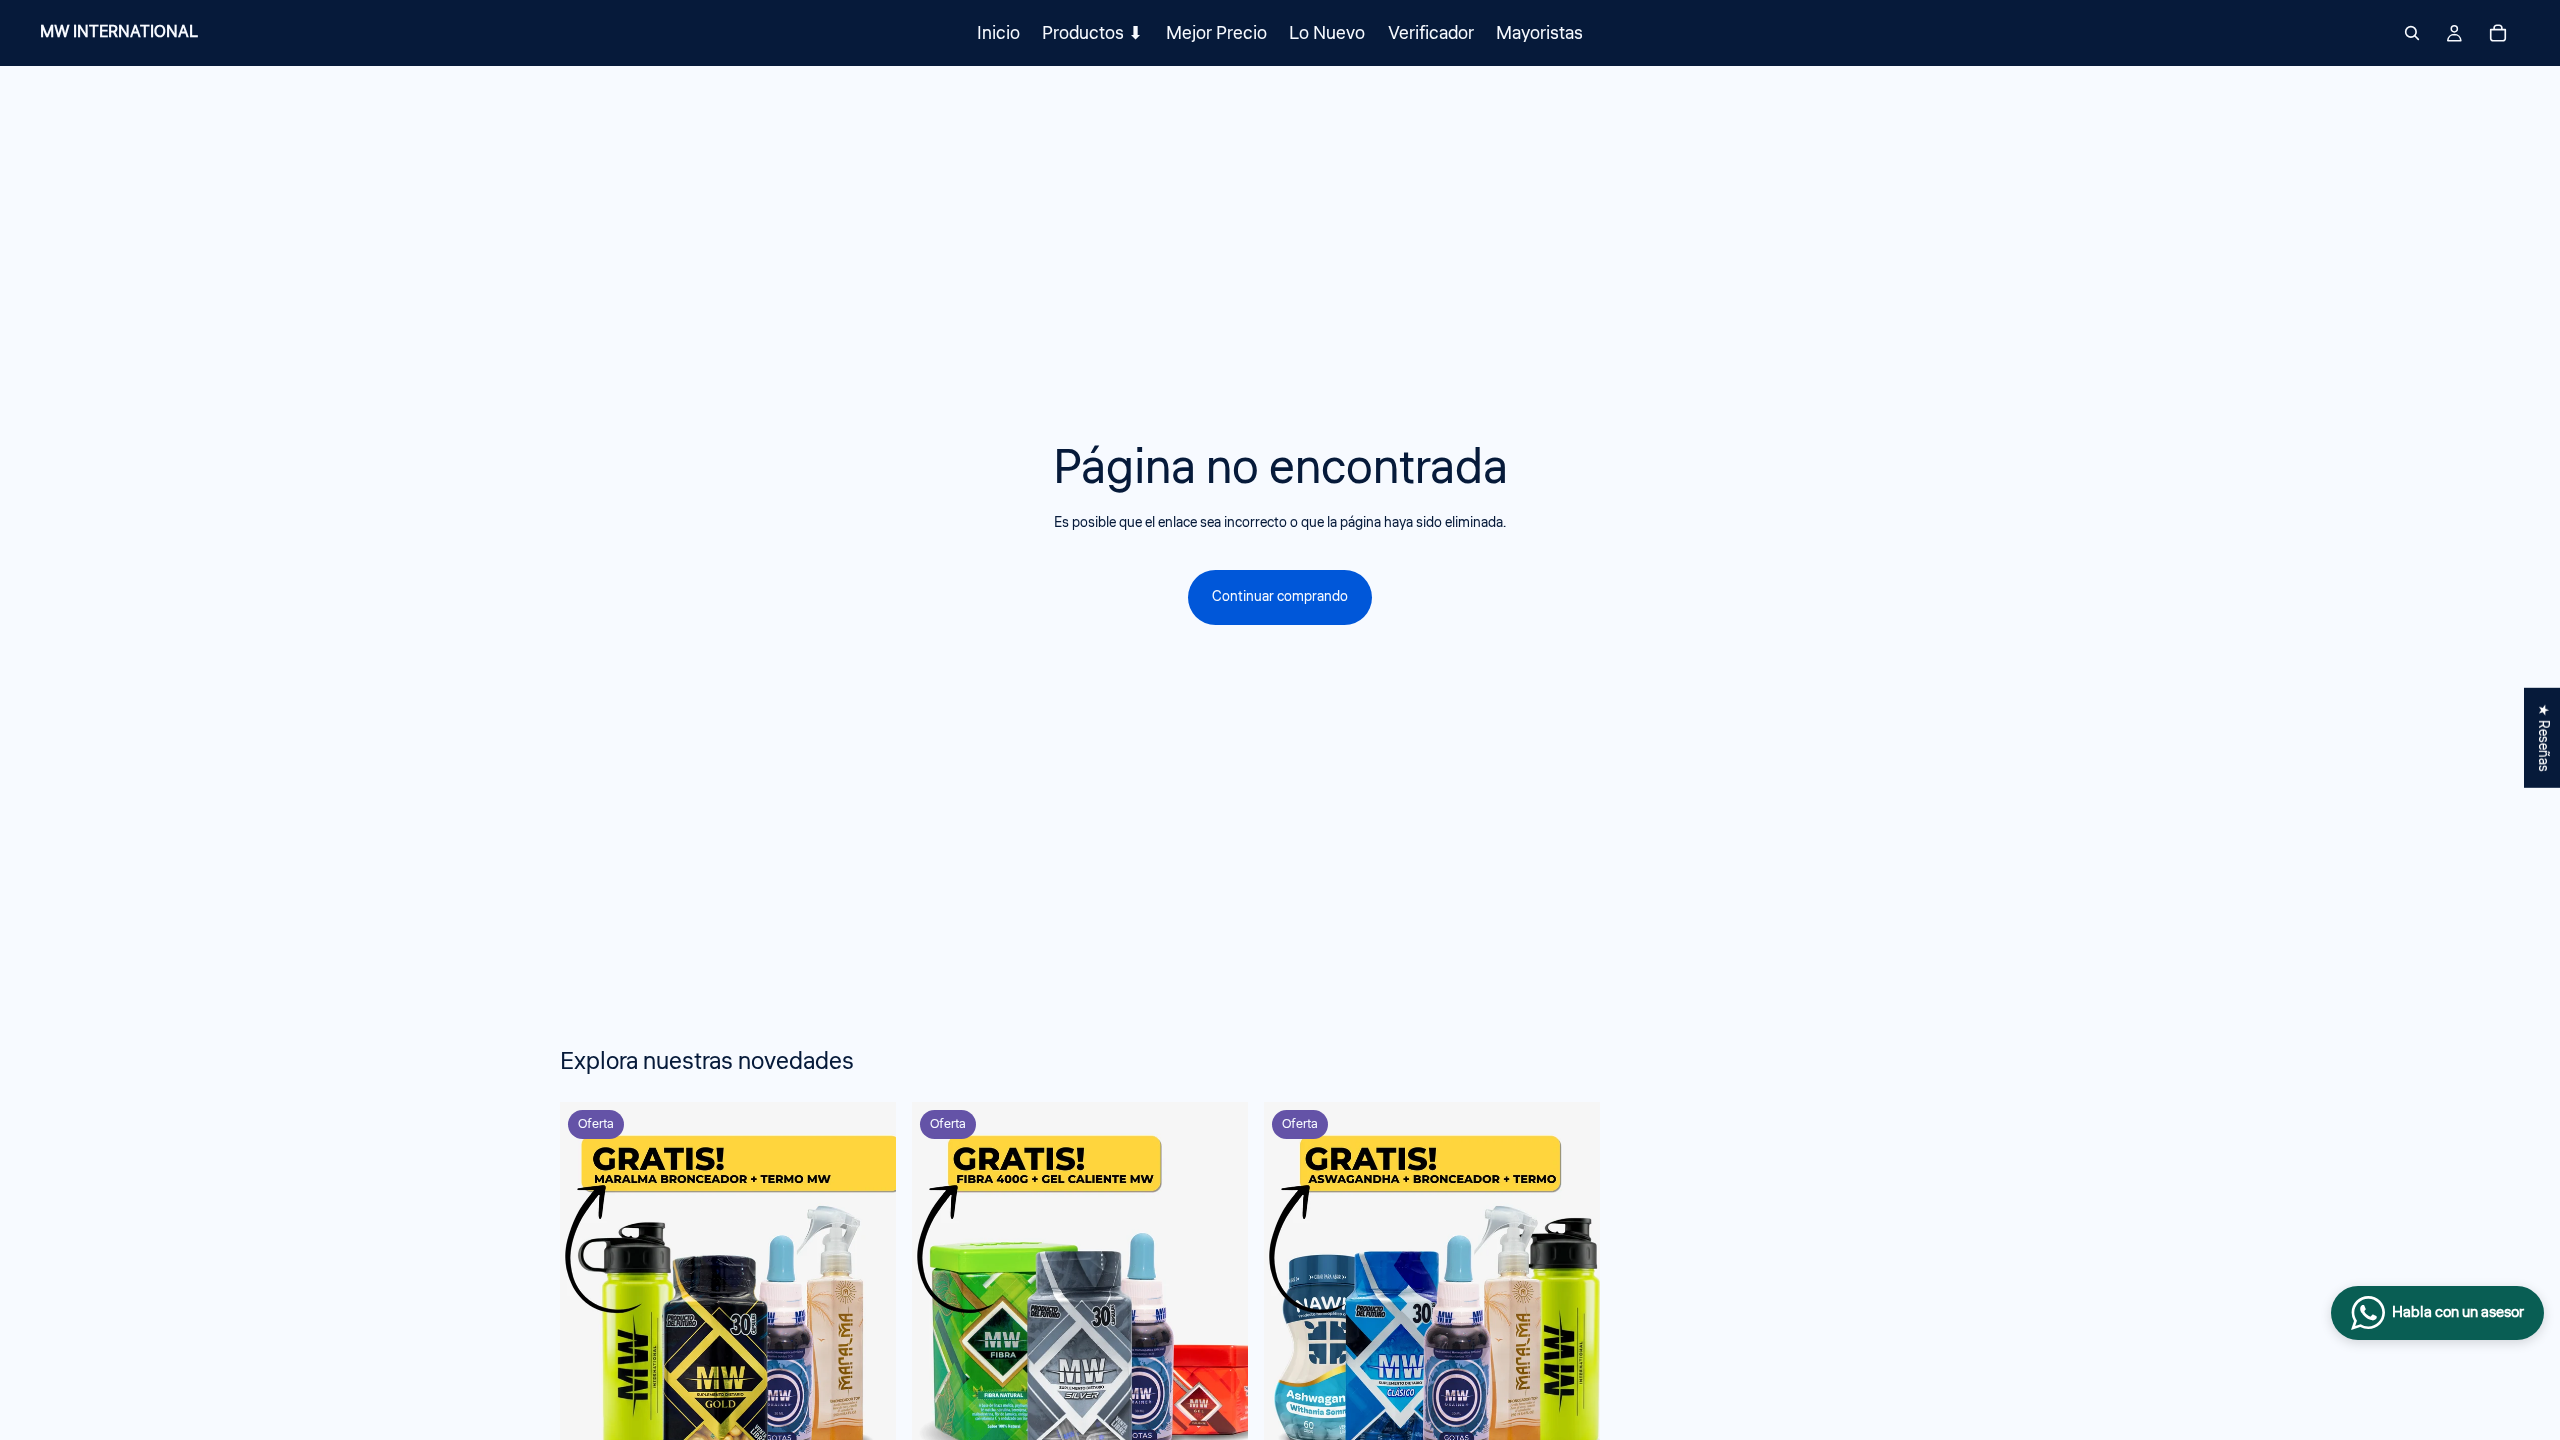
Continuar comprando (1280, 597)
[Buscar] (2412, 33)
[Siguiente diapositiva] (1978, 1348)
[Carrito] (2498, 33)
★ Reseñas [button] (2543, 738)
